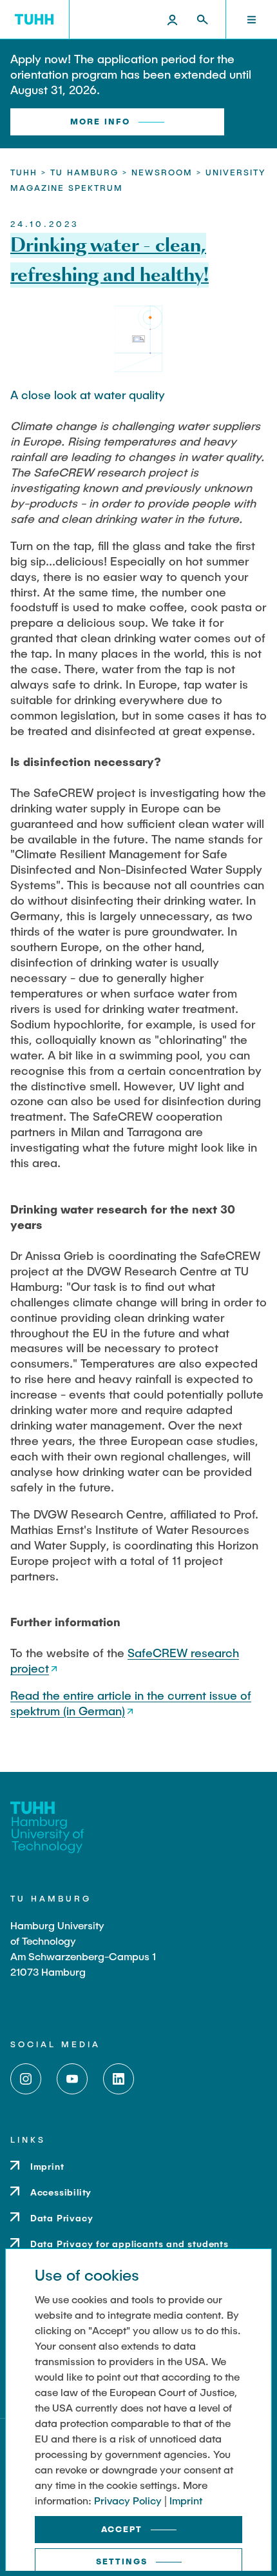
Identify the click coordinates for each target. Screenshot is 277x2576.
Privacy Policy (128, 2500)
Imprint (186, 2500)
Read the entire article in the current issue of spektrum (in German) (131, 1703)
